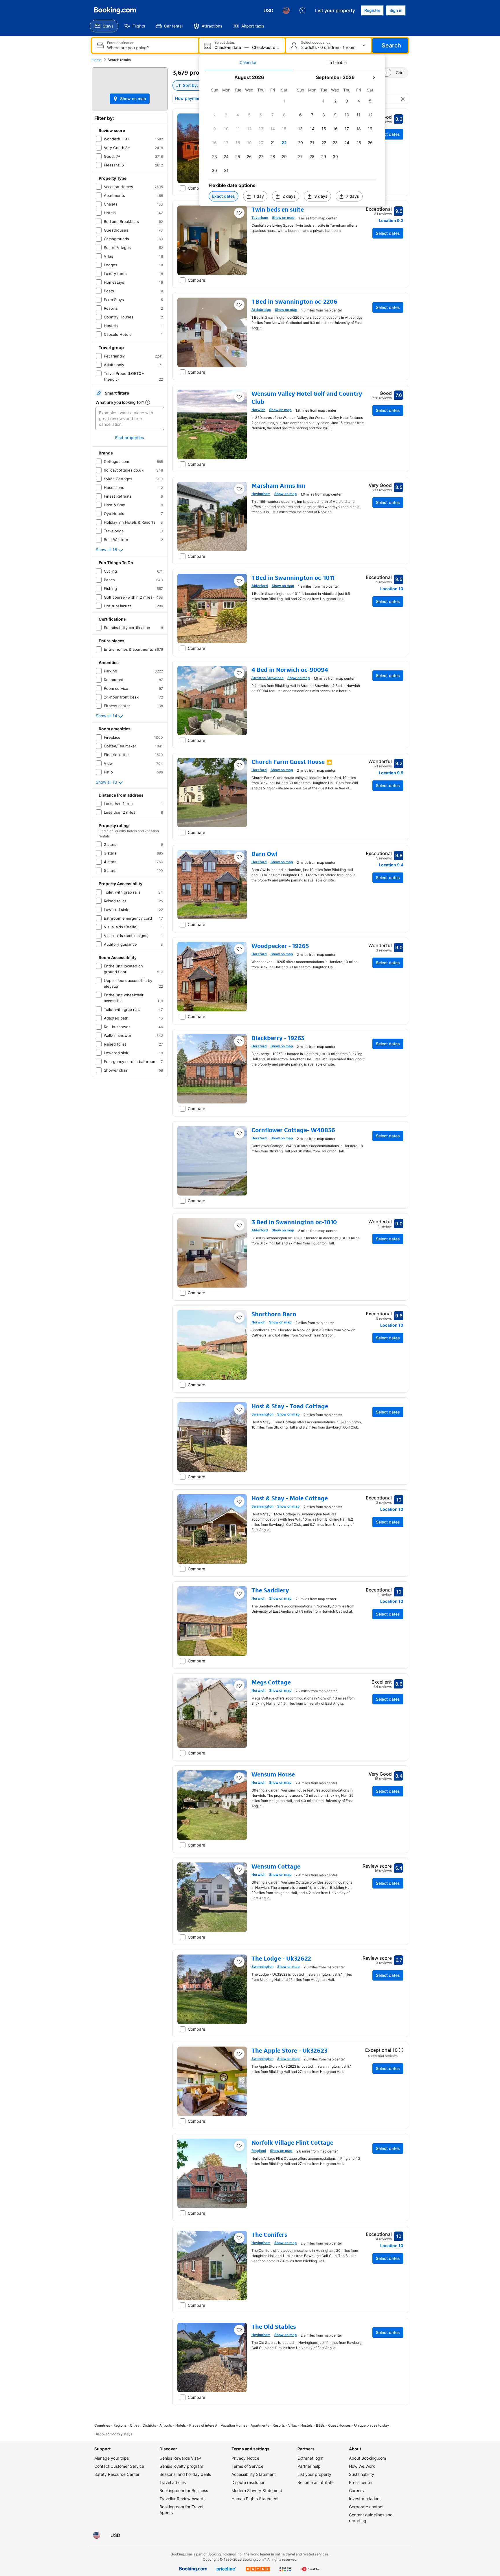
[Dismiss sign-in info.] (326, 1249)
